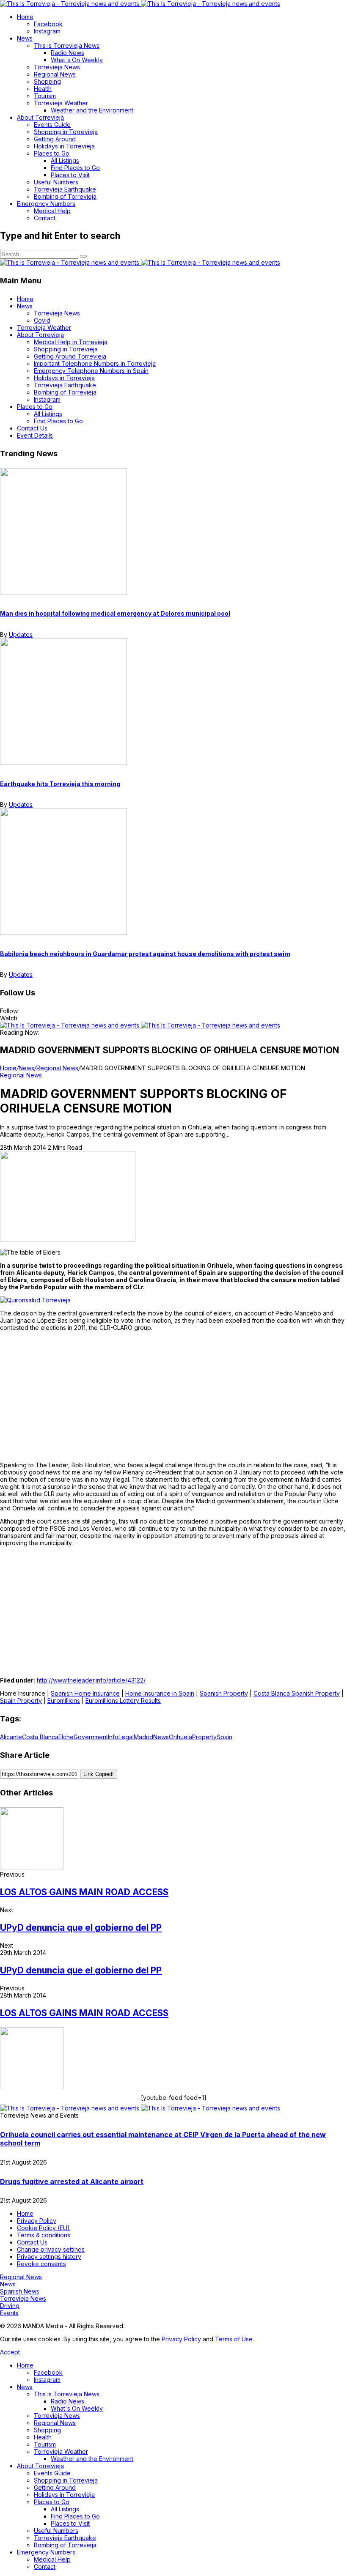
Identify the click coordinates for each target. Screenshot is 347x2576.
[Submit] (83, 256)
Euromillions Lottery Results (123, 1700)
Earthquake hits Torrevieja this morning (60, 784)
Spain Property (21, 1700)
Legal (126, 1737)
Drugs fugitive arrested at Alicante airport (72, 2181)
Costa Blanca (40, 1737)
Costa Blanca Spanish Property (297, 1693)
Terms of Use (234, 2339)
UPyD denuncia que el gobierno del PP (81, 1928)
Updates (21, 634)
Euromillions (64, 1700)
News (26, 1068)
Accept (10, 2352)
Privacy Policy (181, 2339)
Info (113, 1737)
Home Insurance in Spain (160, 1693)
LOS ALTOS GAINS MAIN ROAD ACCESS (84, 1892)
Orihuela (180, 1737)
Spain (224, 1737)
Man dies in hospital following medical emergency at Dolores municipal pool (115, 613)
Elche (66, 1737)
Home (8, 1068)
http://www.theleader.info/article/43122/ (91, 1680)
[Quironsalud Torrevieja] (35, 1300)
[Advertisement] (173, 1396)
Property (204, 1737)
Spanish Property (224, 1693)
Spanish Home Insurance (85, 1693)
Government (91, 1737)
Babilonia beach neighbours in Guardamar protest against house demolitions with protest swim (145, 954)
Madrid (143, 1737)
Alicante (11, 1737)
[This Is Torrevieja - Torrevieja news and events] (140, 4)
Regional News (57, 1068)
